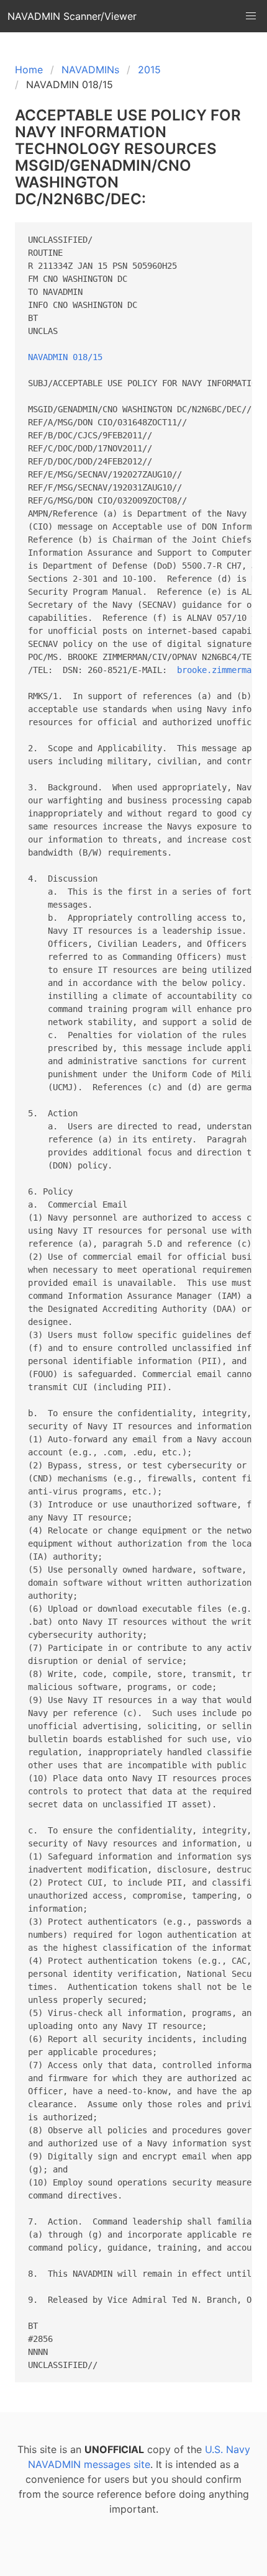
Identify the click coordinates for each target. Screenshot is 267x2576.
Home (29, 70)
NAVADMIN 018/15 (65, 357)
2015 (149, 70)
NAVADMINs (90, 70)
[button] (251, 16)
